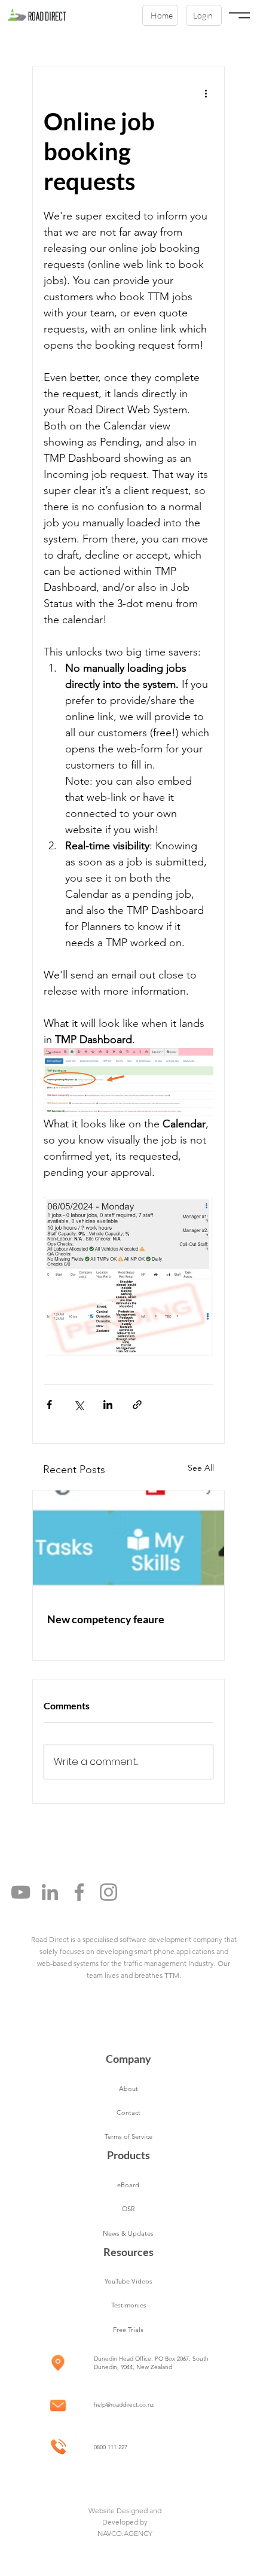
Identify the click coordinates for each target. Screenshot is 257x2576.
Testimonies (129, 2305)
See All (201, 1468)
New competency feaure (106, 1619)
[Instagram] (108, 1892)
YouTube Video (127, 2281)
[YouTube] (21, 1892)
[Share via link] (137, 1405)
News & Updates (128, 2233)
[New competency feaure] (128, 1544)
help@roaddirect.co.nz (124, 2405)
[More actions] (206, 93)
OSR (128, 2209)
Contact (128, 2112)
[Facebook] (79, 1892)
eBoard (128, 2185)
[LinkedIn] (50, 1892)
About (128, 2089)
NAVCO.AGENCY (125, 2533)
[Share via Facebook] (49, 1405)
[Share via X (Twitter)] (79, 1405)
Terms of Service (128, 2136)
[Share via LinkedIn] (108, 1405)
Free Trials (128, 2330)
